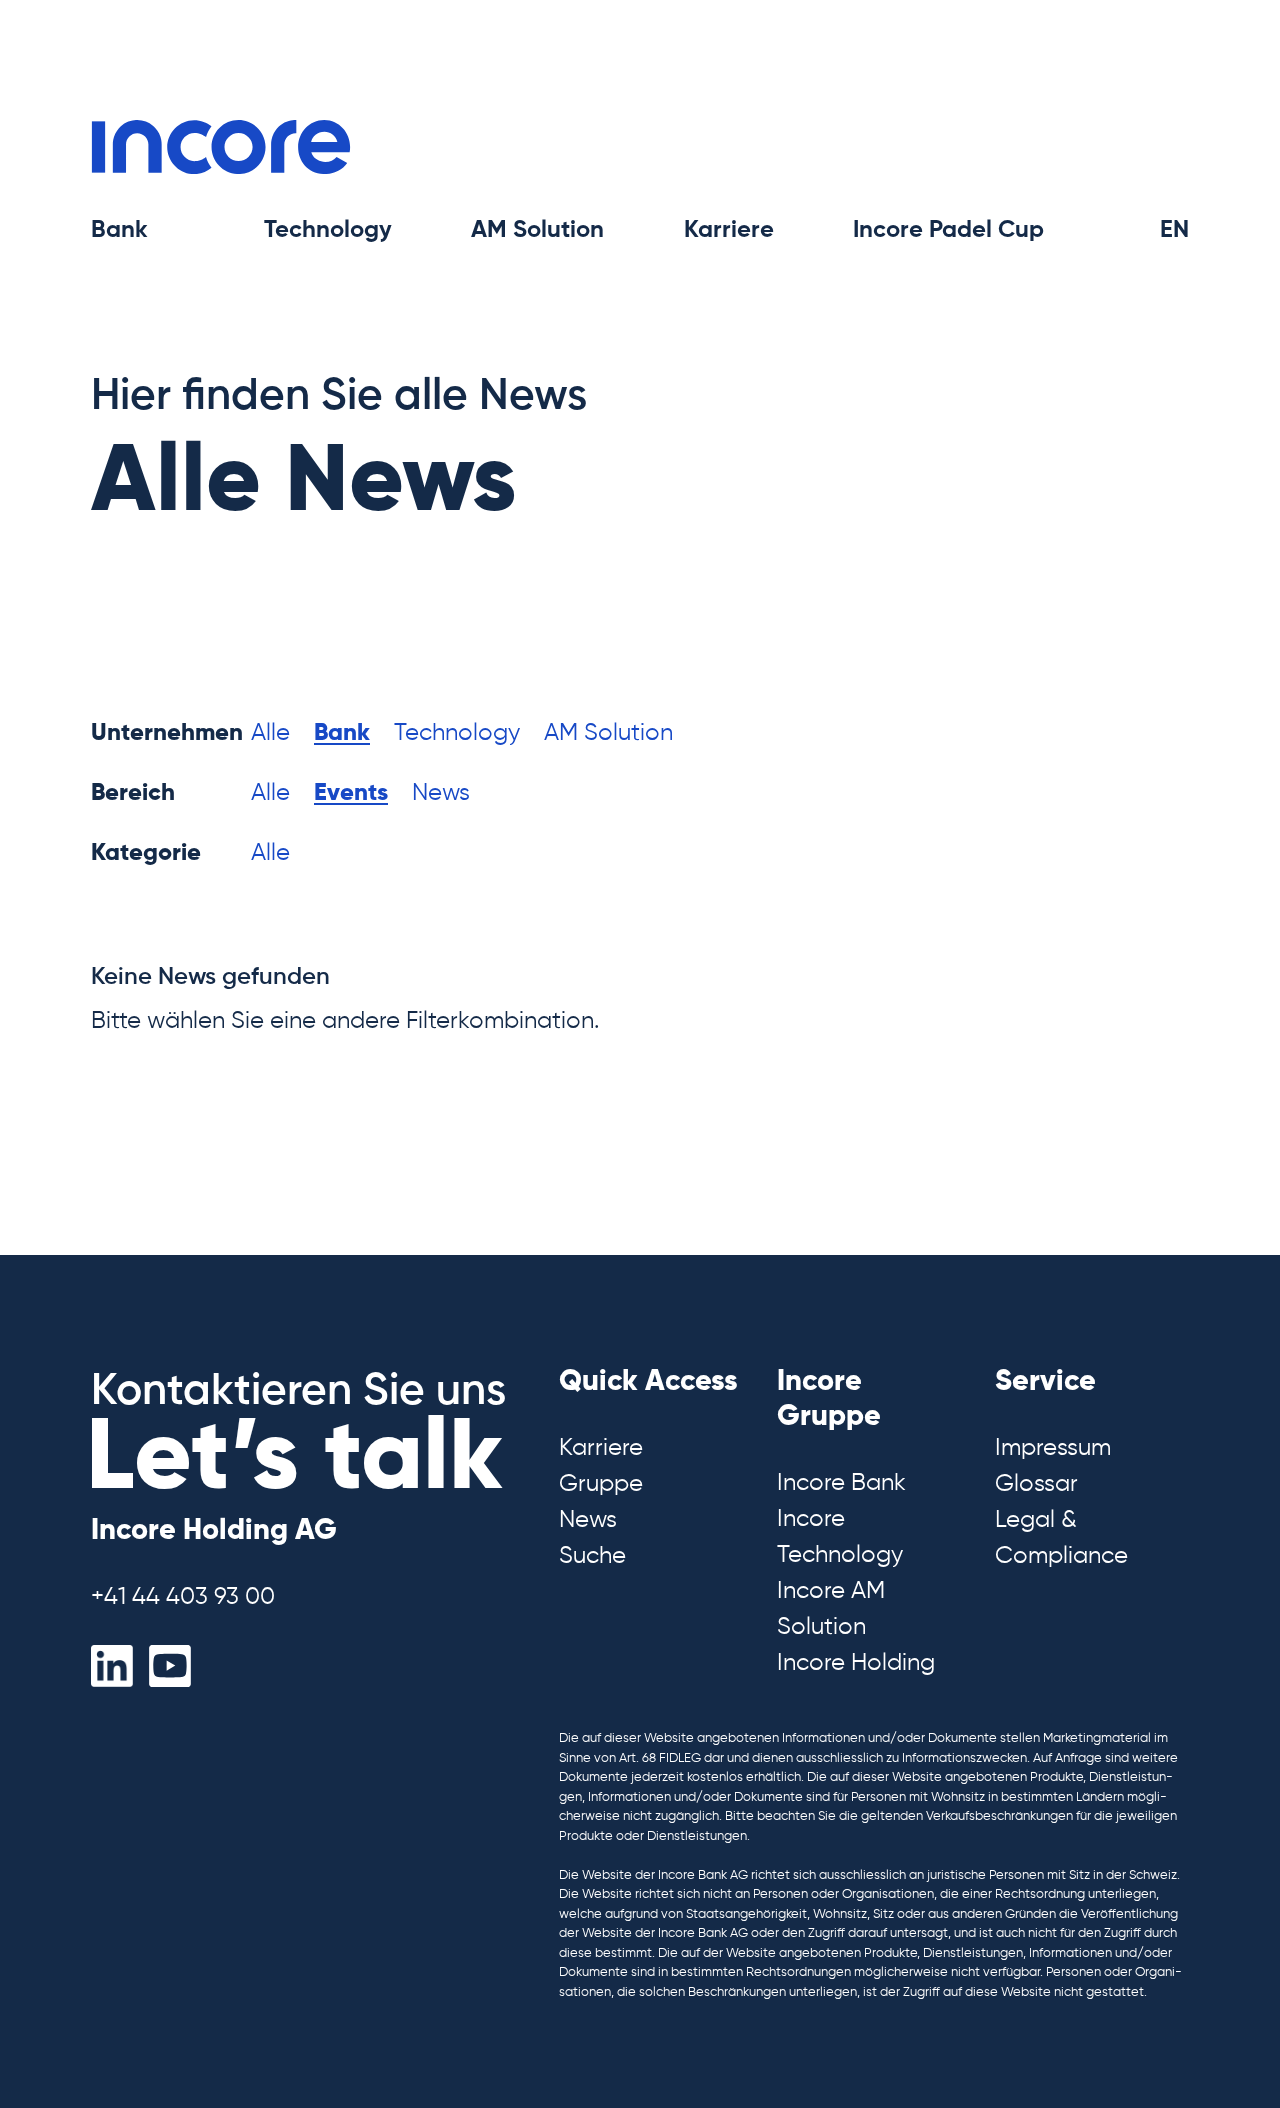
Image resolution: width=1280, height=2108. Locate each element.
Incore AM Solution (831, 1609)
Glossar (1036, 1484)
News (441, 793)
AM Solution (608, 733)
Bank (342, 733)
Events (351, 793)
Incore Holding (856, 1663)
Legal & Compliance (1061, 1538)
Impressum (1053, 1448)
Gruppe (601, 1484)
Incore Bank (841, 1483)
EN (1174, 230)
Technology (457, 733)
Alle (270, 733)
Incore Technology (840, 1537)
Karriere (601, 1448)
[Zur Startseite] (221, 146)
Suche (592, 1556)
